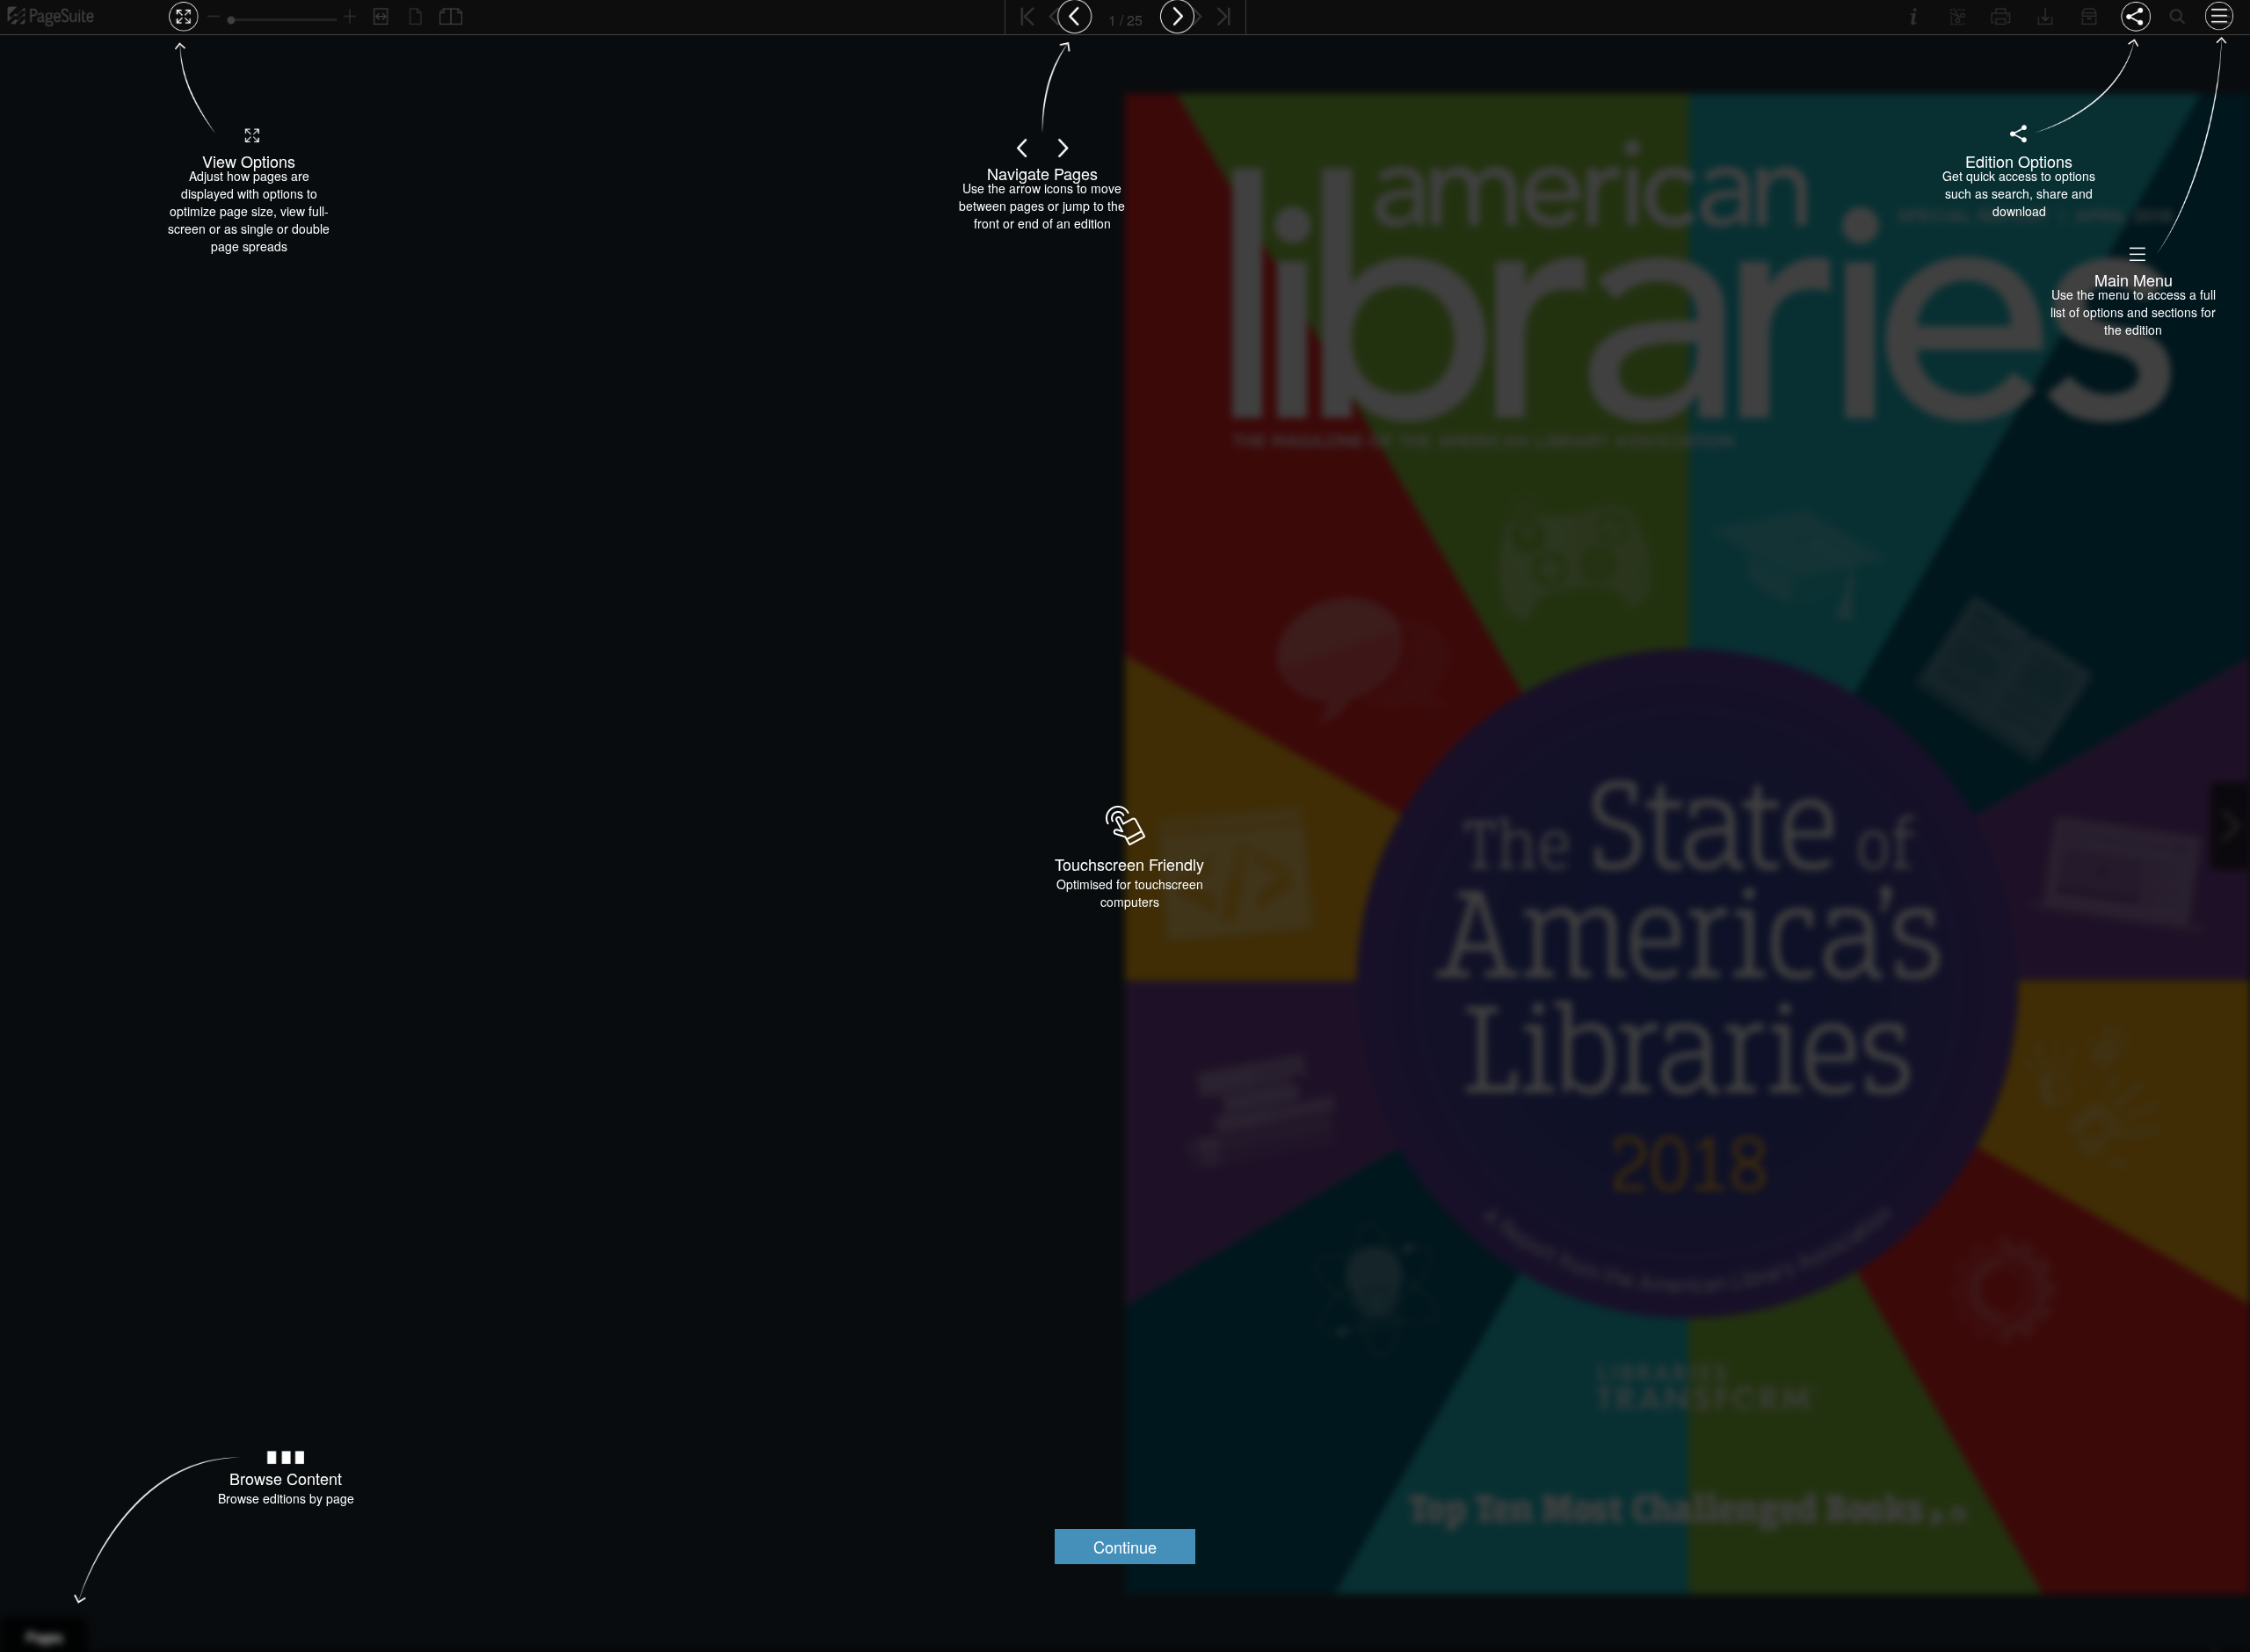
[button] (1125, 1547)
